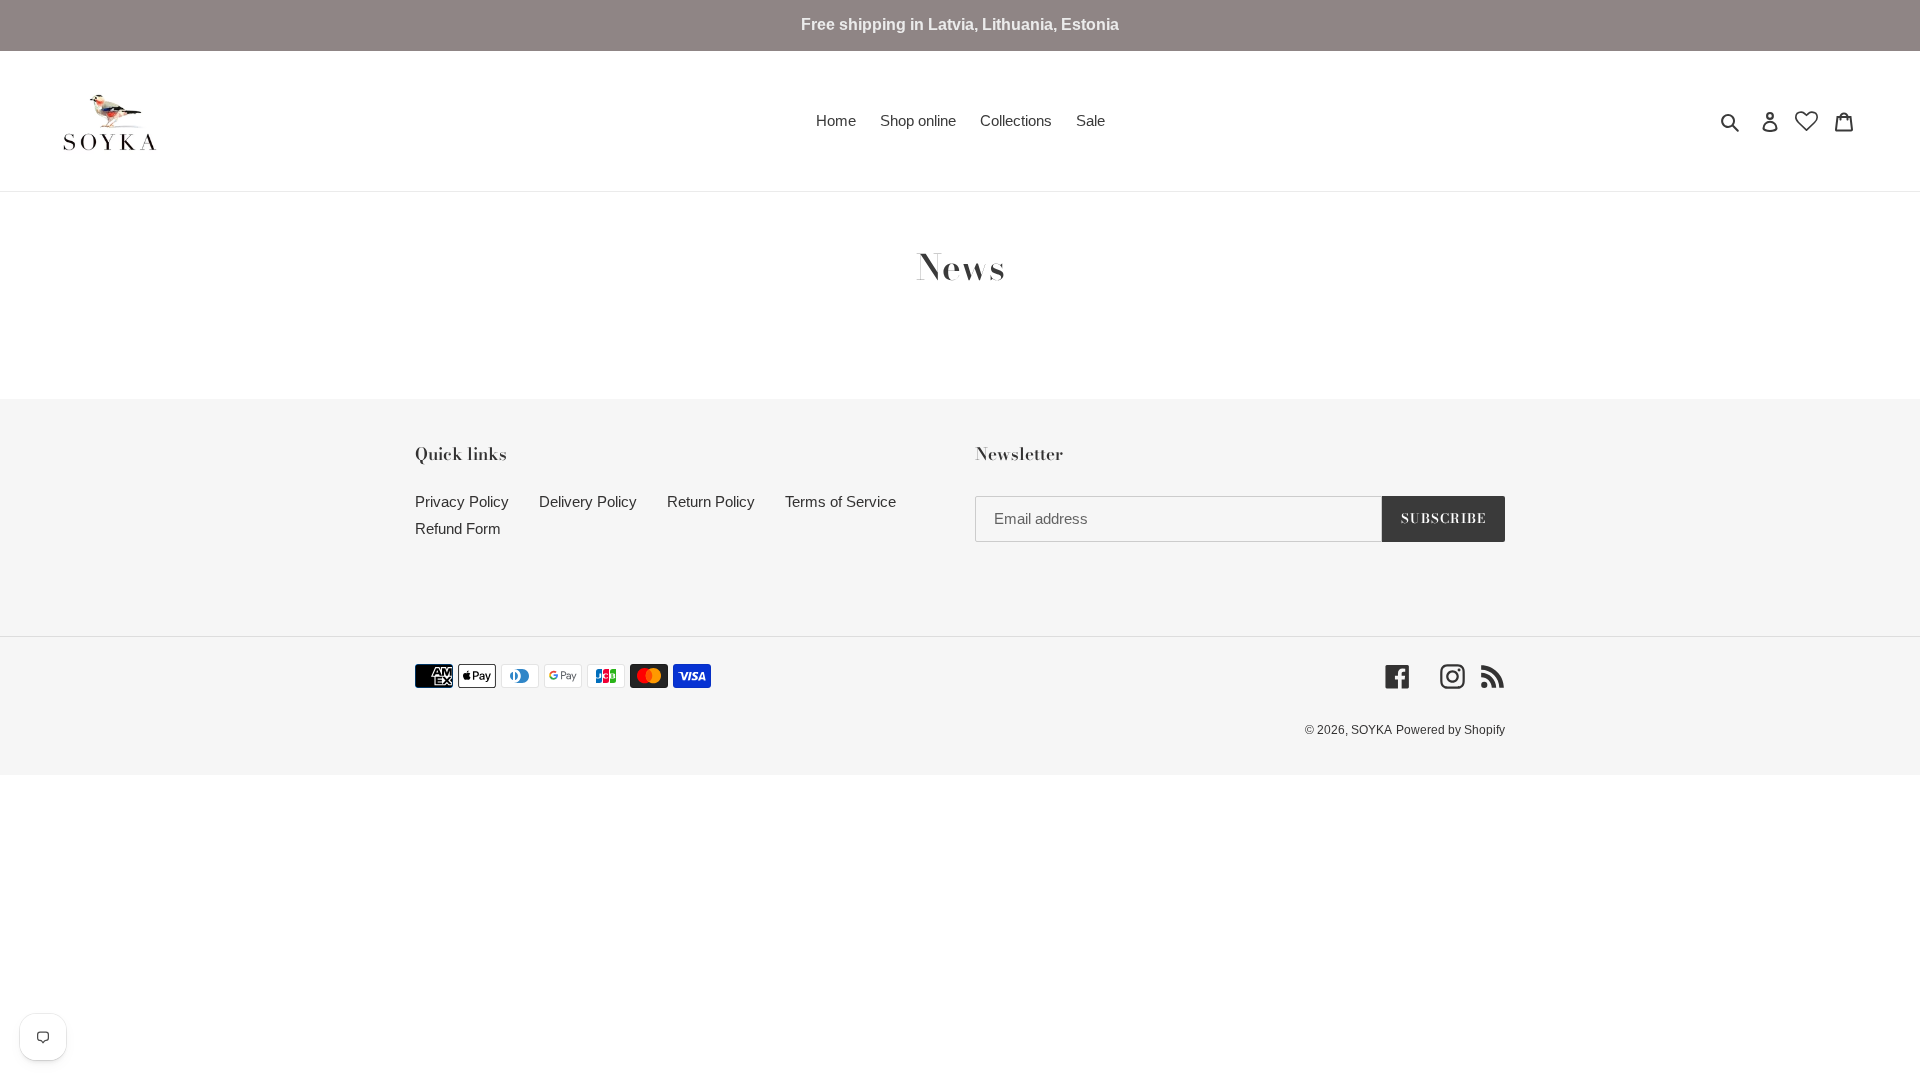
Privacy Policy (462, 501)
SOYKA (1371, 730)
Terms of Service (840, 501)
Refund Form (458, 528)
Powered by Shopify (1450, 730)
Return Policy (711, 501)
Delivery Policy (588, 501)
